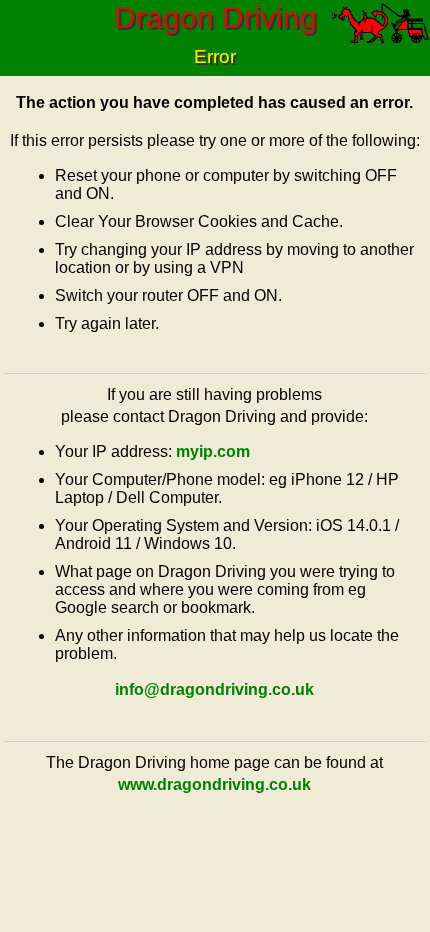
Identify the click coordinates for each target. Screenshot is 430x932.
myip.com (213, 451)
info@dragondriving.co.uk (214, 689)
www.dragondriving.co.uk (214, 784)
